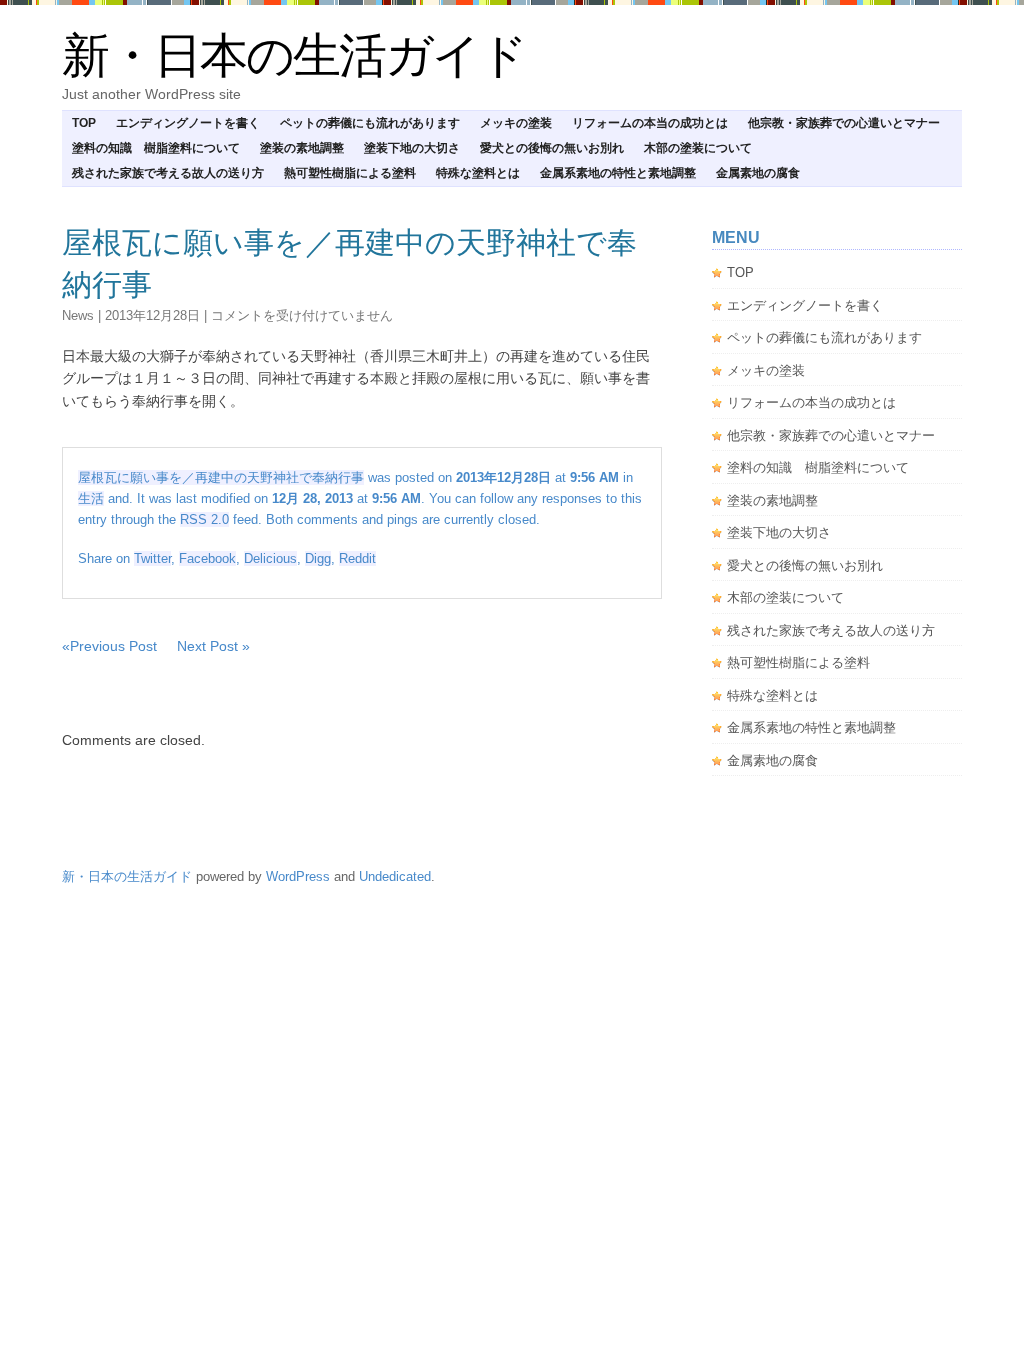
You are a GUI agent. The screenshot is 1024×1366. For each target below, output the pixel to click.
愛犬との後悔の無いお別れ (552, 148)
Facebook (207, 558)
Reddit (357, 558)
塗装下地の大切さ (412, 148)
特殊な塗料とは (478, 173)
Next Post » (213, 646)
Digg (318, 558)
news (78, 315)
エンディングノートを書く (188, 123)
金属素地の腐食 (758, 173)
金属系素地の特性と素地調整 (618, 173)
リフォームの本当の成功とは (650, 123)
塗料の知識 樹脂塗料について (156, 148)
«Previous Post (109, 646)
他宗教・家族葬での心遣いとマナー (844, 123)
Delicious (270, 558)
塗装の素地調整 (302, 148)
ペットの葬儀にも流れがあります (370, 123)
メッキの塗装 (516, 123)
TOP (84, 123)
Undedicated (395, 876)
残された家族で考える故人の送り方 (168, 173)
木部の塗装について (698, 148)
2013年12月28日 (152, 315)
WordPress (298, 876)
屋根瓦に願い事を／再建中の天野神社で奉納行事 (221, 477)
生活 (91, 498)
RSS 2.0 (204, 519)
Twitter (152, 558)
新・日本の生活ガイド (294, 55)
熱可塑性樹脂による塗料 (350, 173)
